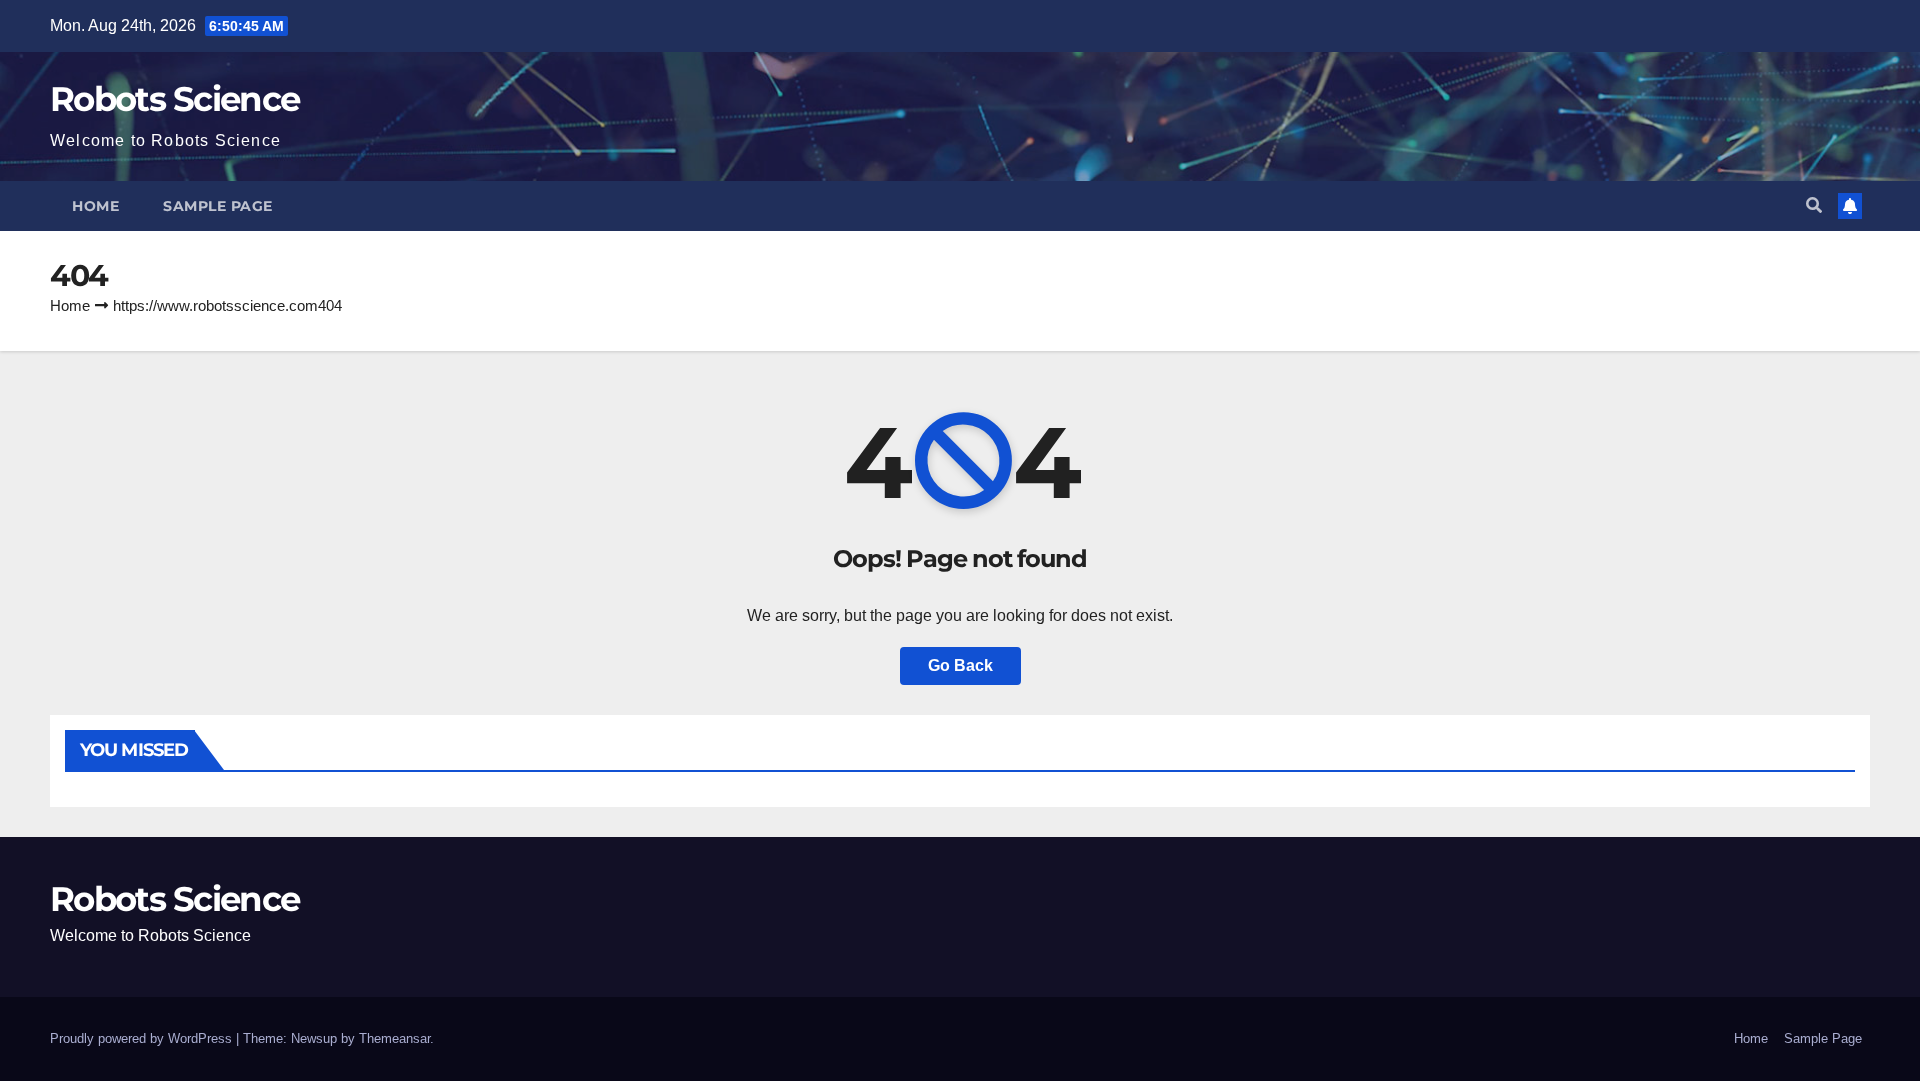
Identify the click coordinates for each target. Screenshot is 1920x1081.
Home (95, 206)
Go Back (960, 665)
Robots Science (174, 99)
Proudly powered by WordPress (143, 1038)
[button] (1814, 205)
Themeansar (394, 1038)
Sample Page (218, 206)
